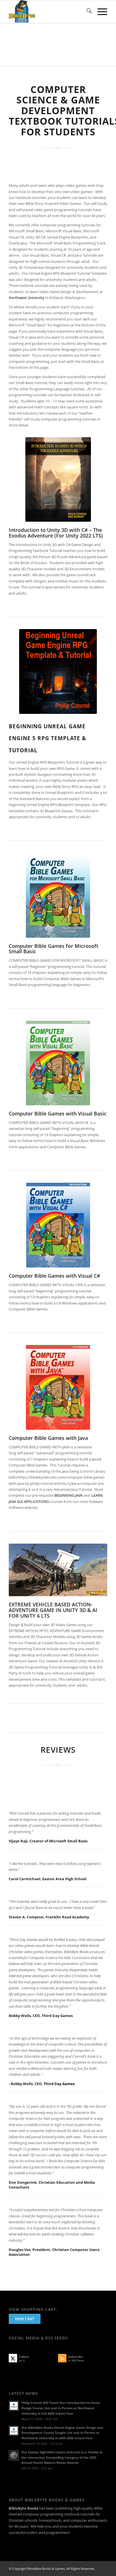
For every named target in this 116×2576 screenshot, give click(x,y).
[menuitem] (86, 12)
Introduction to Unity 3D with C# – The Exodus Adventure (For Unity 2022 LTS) (56, 533)
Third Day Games (59, 2084)
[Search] (86, 12)
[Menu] (100, 12)
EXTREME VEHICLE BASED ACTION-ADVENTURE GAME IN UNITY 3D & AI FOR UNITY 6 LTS (53, 1610)
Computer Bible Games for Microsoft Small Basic (53, 949)
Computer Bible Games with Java (48, 1438)
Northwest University (27, 298)
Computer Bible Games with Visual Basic (58, 1113)
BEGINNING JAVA (68, 1495)
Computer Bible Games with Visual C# (54, 1276)
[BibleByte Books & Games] (48, 12)
